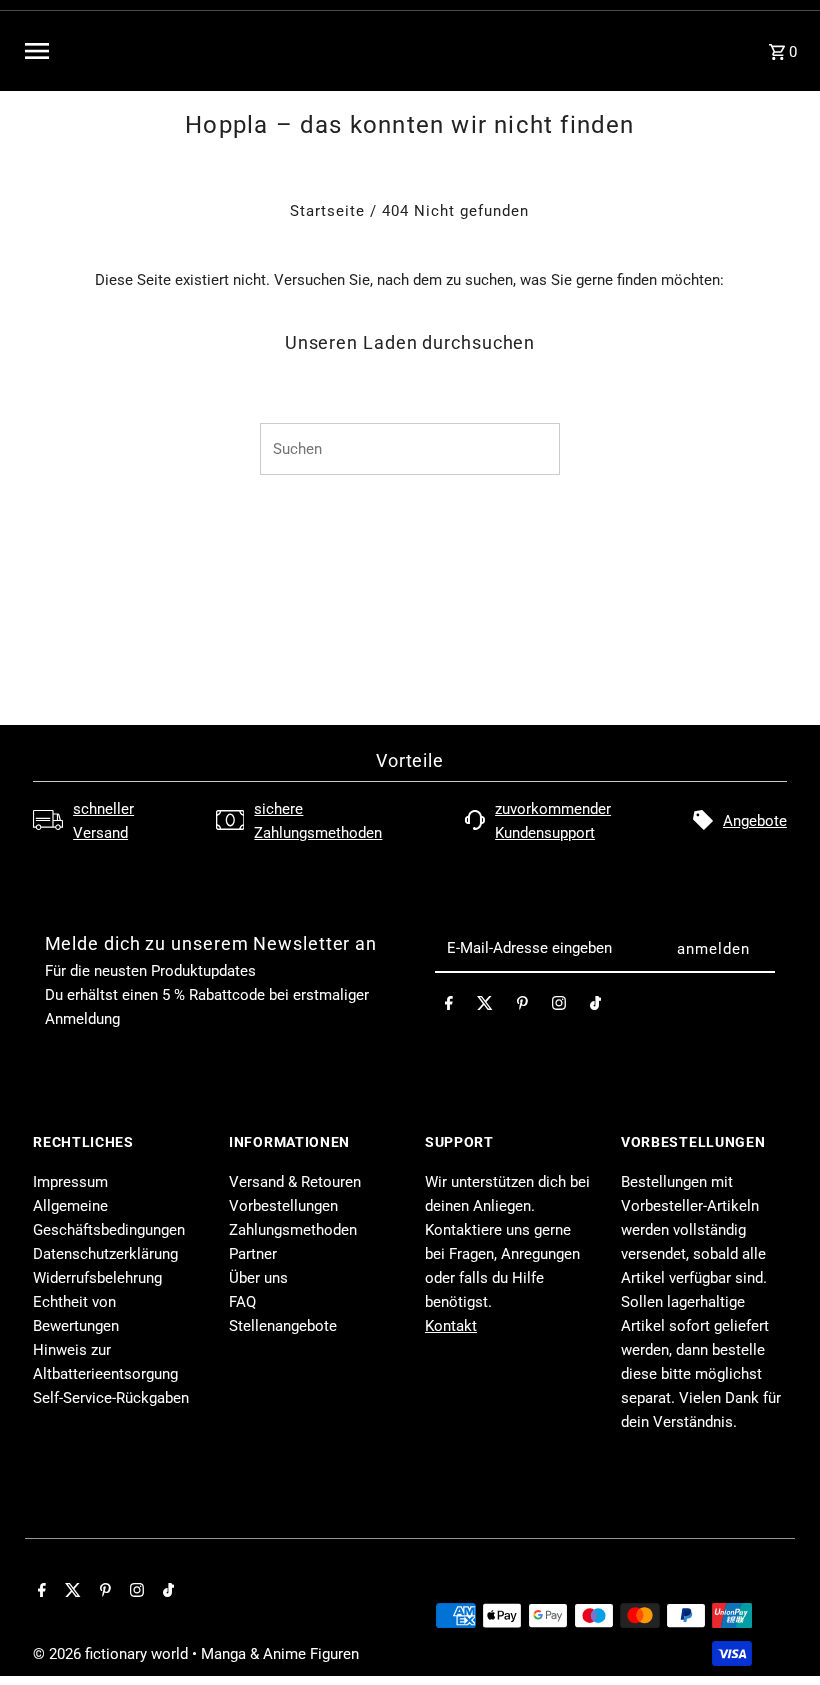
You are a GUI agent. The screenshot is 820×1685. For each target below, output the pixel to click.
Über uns (258, 1278)
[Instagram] (559, 1007)
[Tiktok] (595, 1007)
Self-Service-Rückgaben (111, 1398)
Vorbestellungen (283, 1206)
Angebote (755, 821)
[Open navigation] (180, 51)
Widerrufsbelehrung (97, 1278)
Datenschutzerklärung (105, 1254)
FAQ (242, 1302)
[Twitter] (485, 1007)
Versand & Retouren (295, 1182)
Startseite (327, 211)
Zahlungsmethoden (293, 1230)
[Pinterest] (522, 1007)
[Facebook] (449, 1007)
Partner (253, 1254)
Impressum (70, 1182)
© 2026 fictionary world (112, 1654)
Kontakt (451, 1326)
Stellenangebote (283, 1326)
